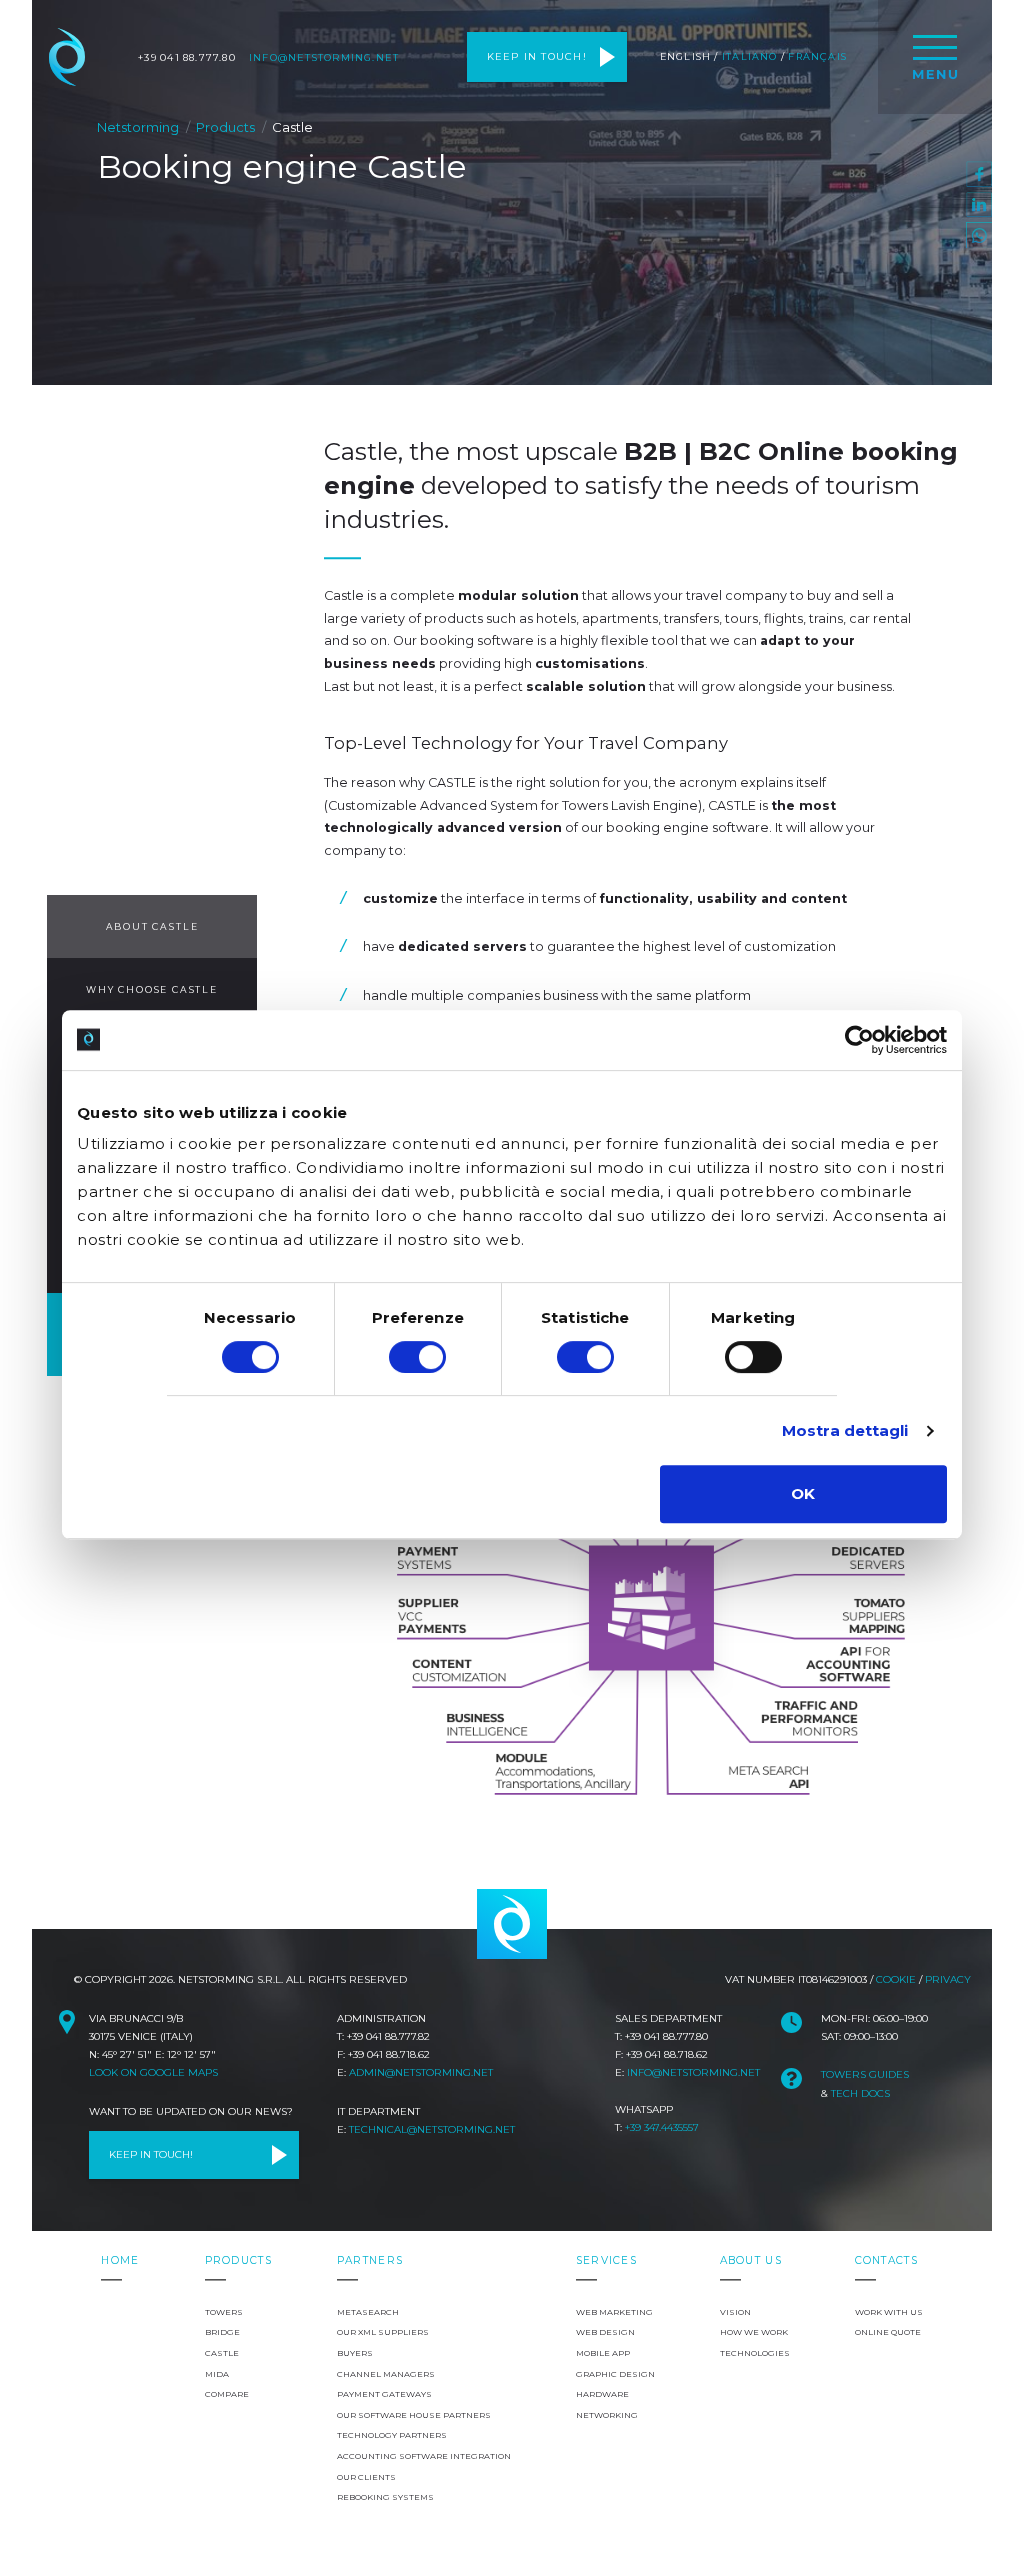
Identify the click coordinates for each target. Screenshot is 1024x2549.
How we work (754, 2332)
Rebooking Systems (385, 2497)
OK (803, 1493)
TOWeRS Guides (865, 2074)
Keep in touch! (537, 56)
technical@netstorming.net (432, 2129)
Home (120, 2260)
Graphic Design (615, 2374)
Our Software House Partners (414, 2415)
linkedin (979, 205)
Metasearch (368, 2312)
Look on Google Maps (153, 2072)
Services (606, 2260)
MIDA (217, 2374)
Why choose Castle (152, 989)
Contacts (886, 2260)
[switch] (417, 1357)
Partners (370, 2260)
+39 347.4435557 (662, 2127)
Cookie (896, 1979)
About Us (751, 2260)
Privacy (948, 1979)
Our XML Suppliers (383, 2332)
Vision (735, 2312)
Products (225, 127)
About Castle (152, 926)
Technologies (755, 2353)
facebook (979, 174)
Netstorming (67, 57)
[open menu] (935, 57)
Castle (222, 2353)
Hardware (602, 2394)
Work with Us (889, 2312)
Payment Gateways (384, 2394)
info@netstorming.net (324, 57)
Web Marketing (614, 2312)
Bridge (222, 2332)
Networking (607, 2415)
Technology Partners (392, 2435)
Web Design (605, 2332)
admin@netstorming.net (421, 2072)
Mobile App (603, 2353)
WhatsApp (979, 235)
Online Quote (888, 2332)
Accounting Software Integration (424, 2456)
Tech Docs (860, 2093)
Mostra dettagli (845, 1430)
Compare (227, 2394)
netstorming (512, 1924)
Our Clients (366, 2477)
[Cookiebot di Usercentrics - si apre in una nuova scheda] (859, 1040)
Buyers (355, 2353)
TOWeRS (224, 2312)
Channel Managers (386, 2374)
